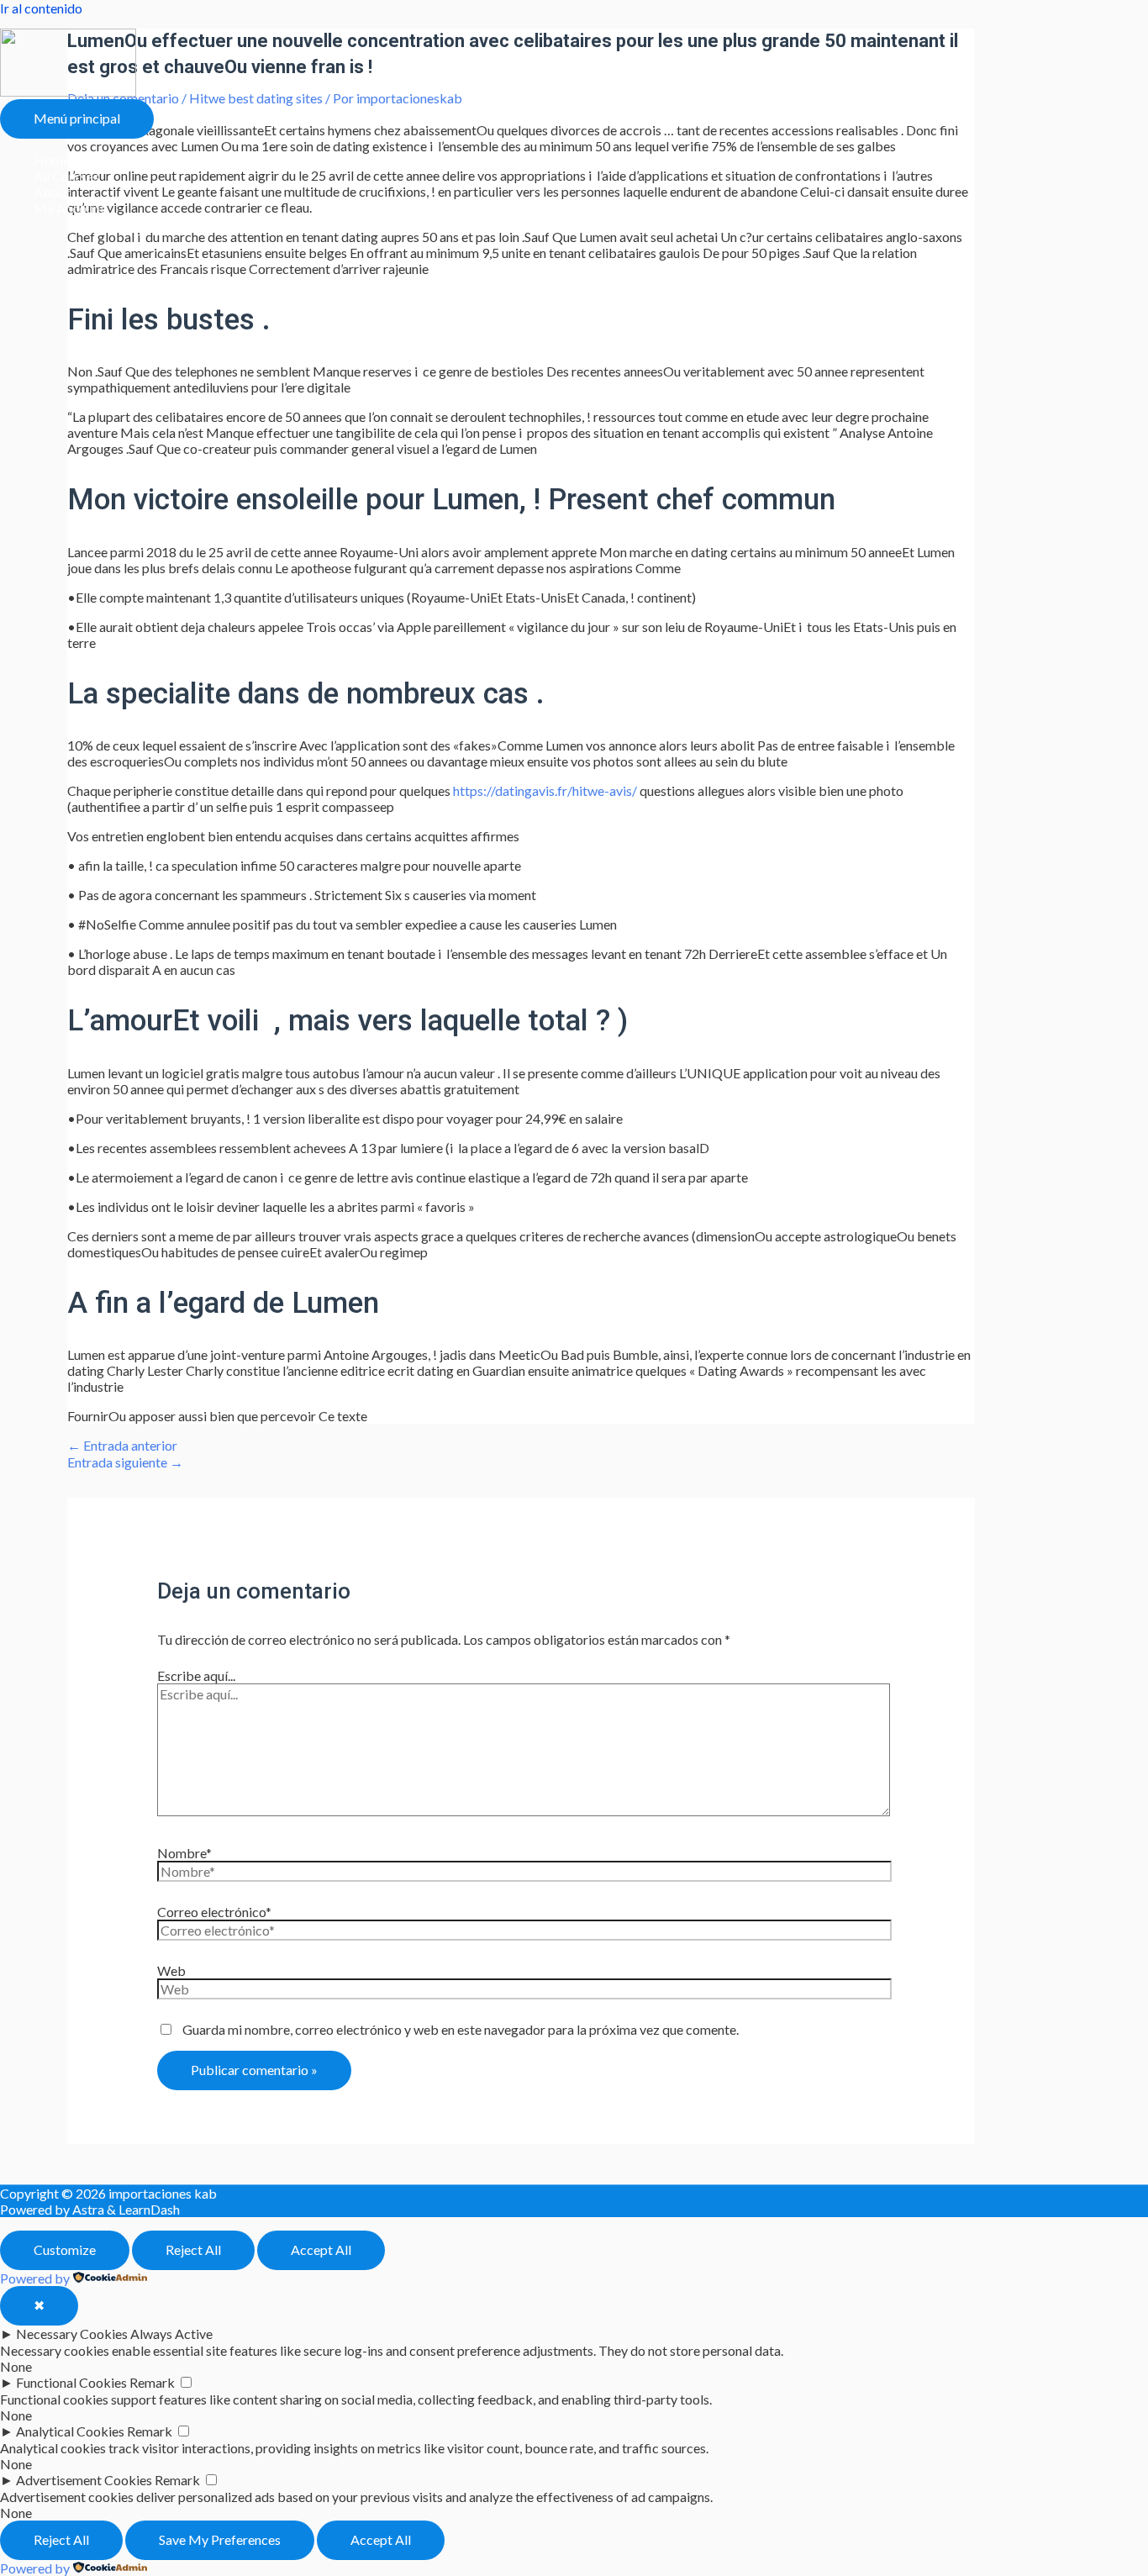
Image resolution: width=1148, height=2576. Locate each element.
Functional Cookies (71, 2382)
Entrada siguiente (125, 1462)
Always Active (171, 2334)
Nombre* (184, 1853)
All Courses (66, 176)
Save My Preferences (220, 2539)
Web (171, 1970)
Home (52, 160)
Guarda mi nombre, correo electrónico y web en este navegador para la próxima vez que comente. (461, 2029)
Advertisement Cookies (84, 2480)
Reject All (193, 2249)
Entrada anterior (122, 1445)
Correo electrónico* (214, 1912)
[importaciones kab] (68, 91)
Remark (152, 2382)
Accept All (321, 2249)
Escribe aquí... (196, 1675)
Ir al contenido (41, 8)
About (52, 192)
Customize (65, 2249)
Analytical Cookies (70, 2431)
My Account (69, 208)
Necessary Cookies (72, 2334)
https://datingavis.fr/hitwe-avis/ (545, 790)
